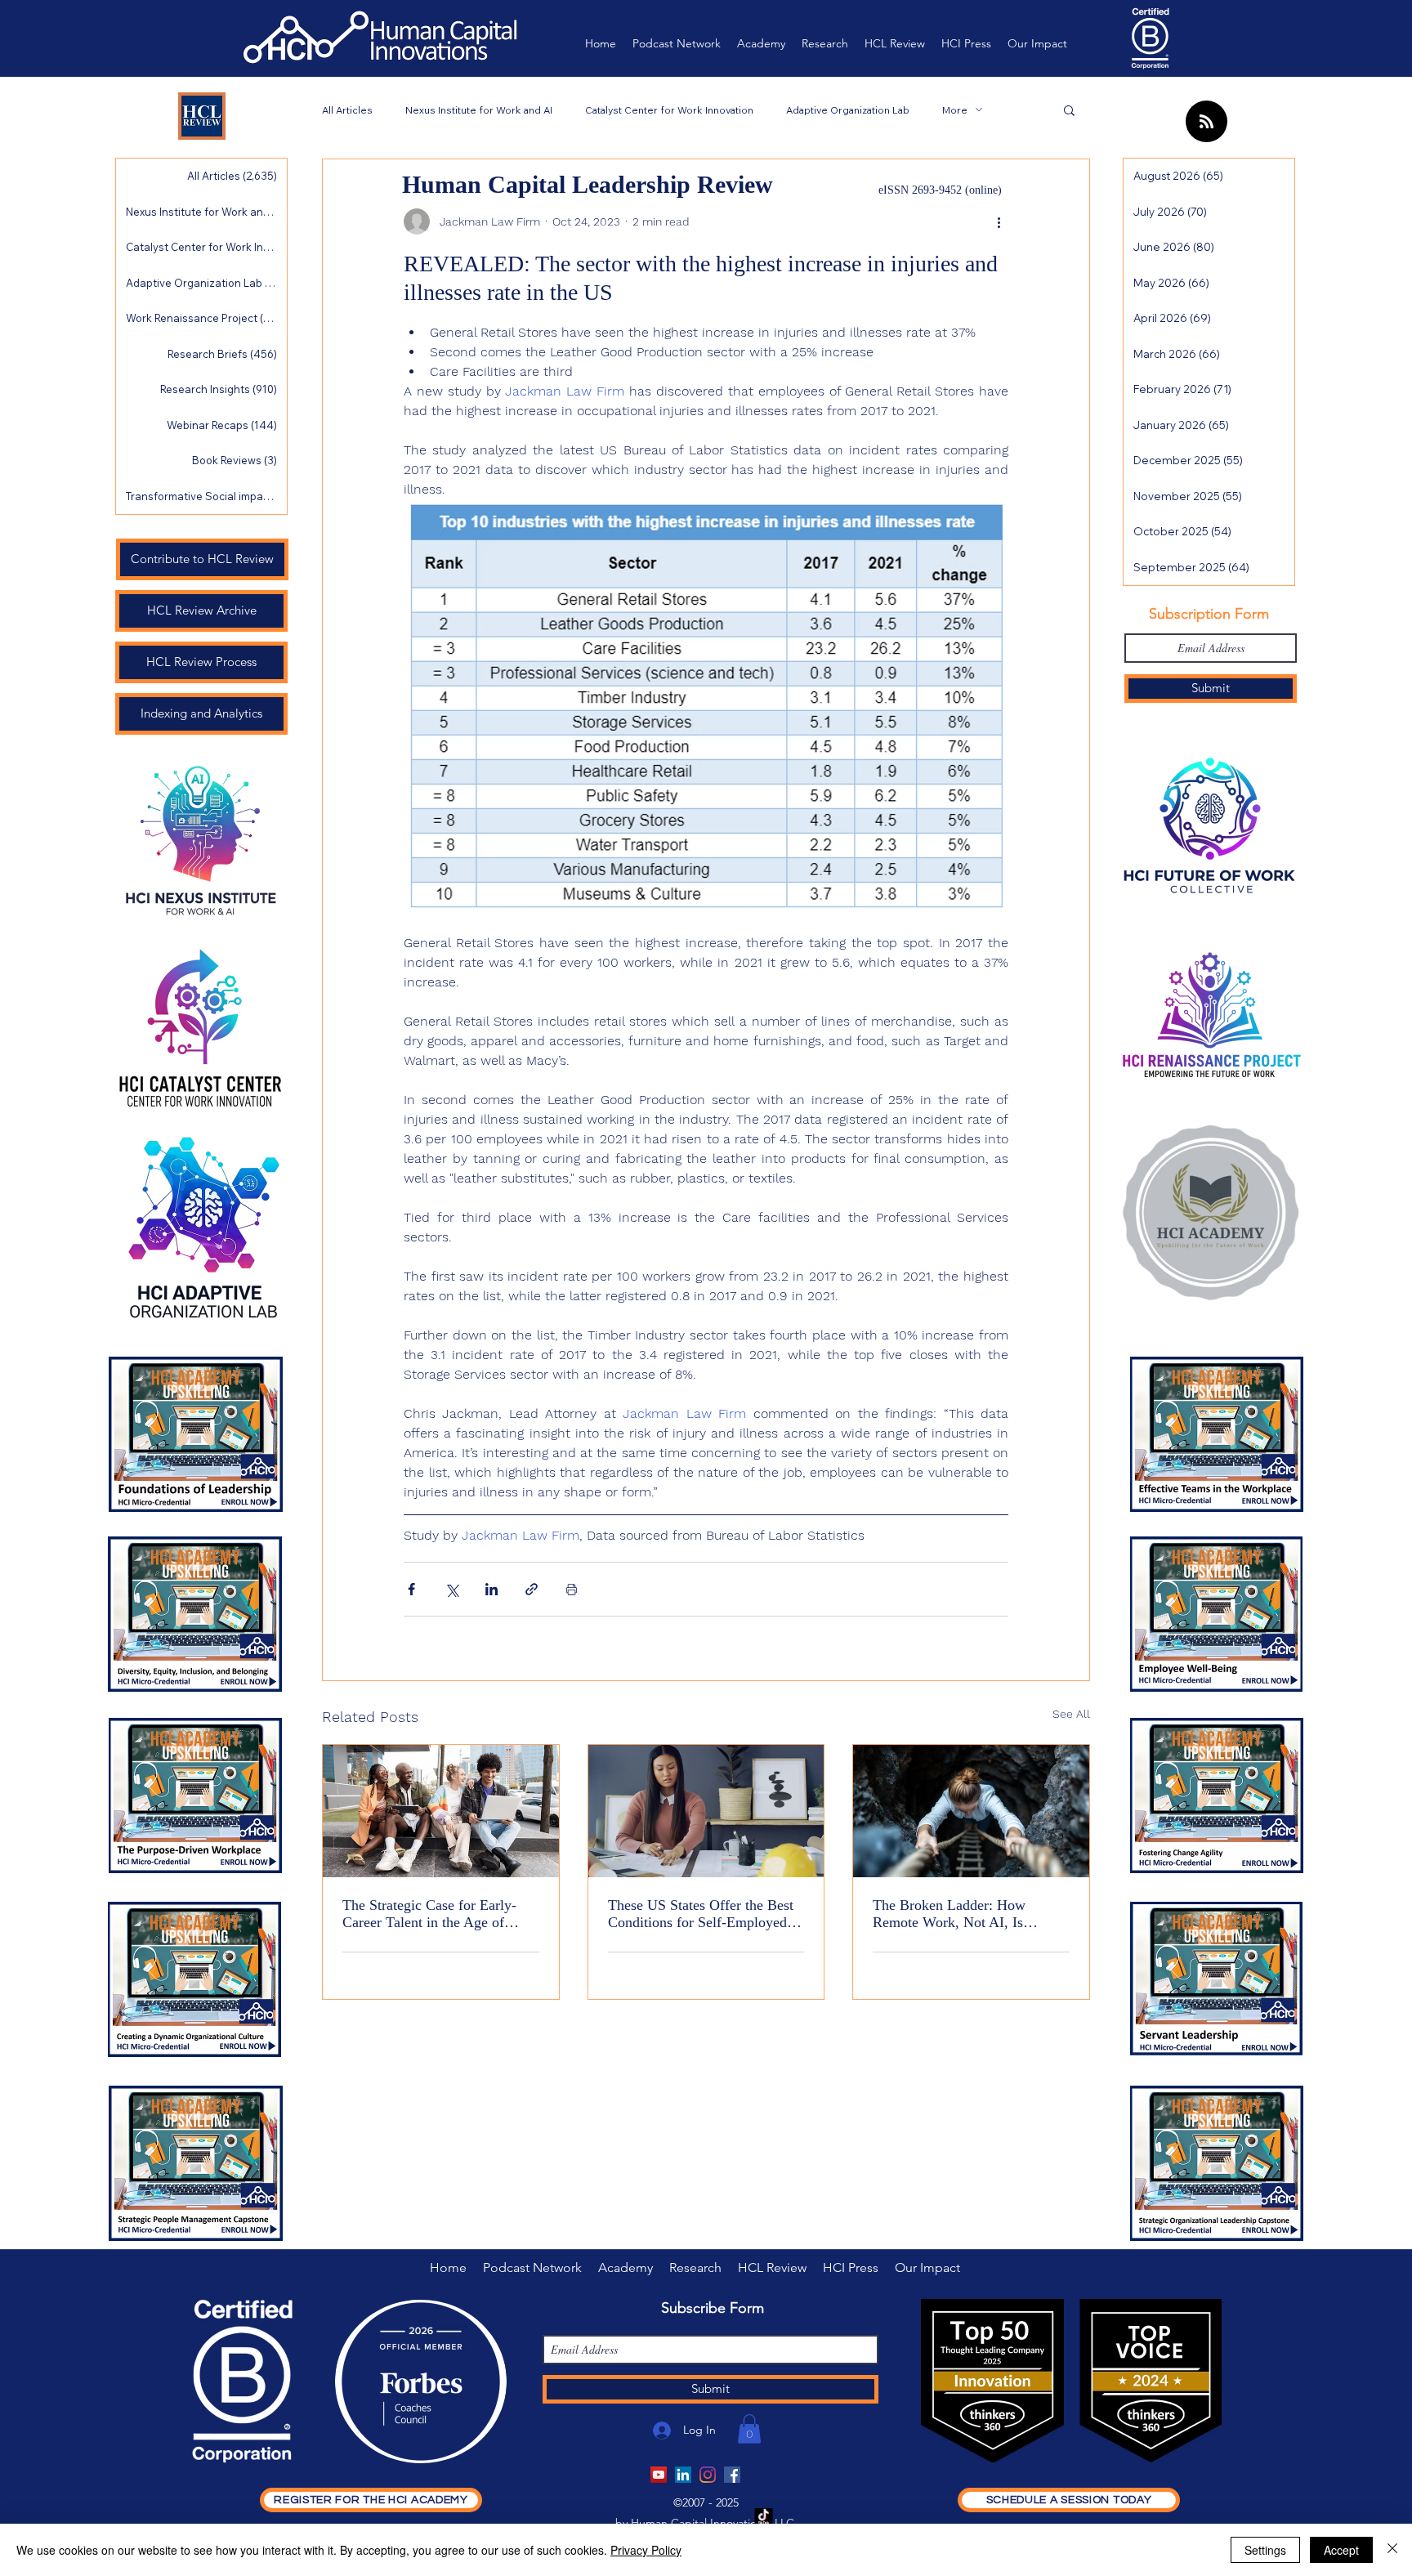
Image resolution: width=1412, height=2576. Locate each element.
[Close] (1392, 2550)
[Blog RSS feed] (1206, 122)
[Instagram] (708, 2475)
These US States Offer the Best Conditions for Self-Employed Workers (701, 1914)
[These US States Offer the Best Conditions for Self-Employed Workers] (706, 1811)
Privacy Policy (646, 2550)
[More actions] (999, 221)
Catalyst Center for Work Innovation (669, 110)
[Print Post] (572, 1589)
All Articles (347, 110)
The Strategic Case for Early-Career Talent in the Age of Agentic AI (429, 1914)
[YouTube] (659, 2475)
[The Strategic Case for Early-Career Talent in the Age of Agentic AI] (441, 1811)
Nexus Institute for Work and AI (479, 110)
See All (1071, 1714)
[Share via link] (532, 1589)
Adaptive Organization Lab (848, 110)
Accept (1341, 2550)
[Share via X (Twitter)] (451, 1589)
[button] (1069, 110)
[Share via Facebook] (411, 1589)
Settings (1265, 2550)
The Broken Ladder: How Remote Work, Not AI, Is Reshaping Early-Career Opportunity (949, 1914)
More (955, 110)
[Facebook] (732, 2475)
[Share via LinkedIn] (492, 1589)
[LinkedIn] (683, 2475)
